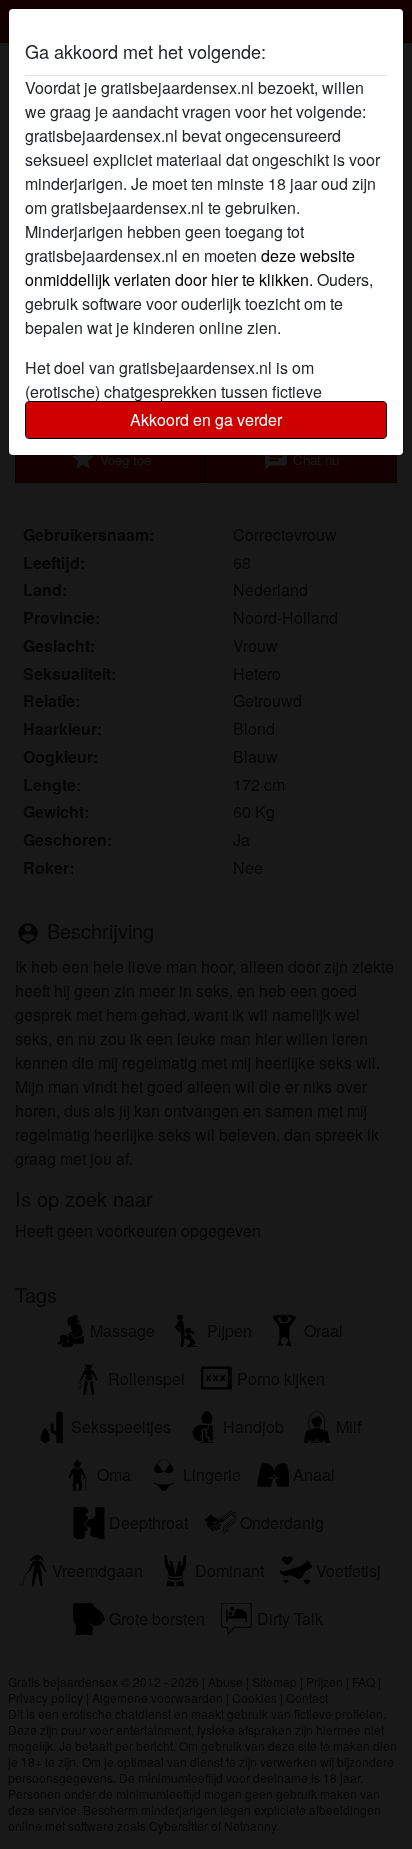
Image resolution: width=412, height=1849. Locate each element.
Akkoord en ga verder (206, 419)
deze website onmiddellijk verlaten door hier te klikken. (190, 267)
